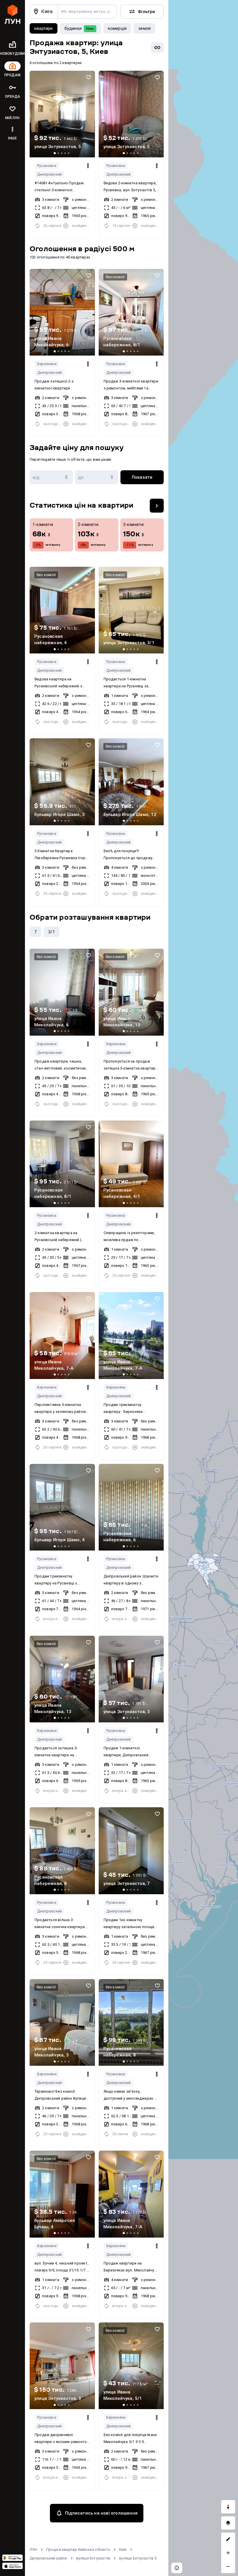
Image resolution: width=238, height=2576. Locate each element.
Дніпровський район (48, 2558)
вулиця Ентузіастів (93, 2558)
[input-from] (51, 477)
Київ (123, 2549)
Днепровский (49, 174)
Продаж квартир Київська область (78, 2549)
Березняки (47, 364)
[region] (203, 1288)
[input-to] (97, 477)
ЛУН (34, 2549)
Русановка (47, 166)
